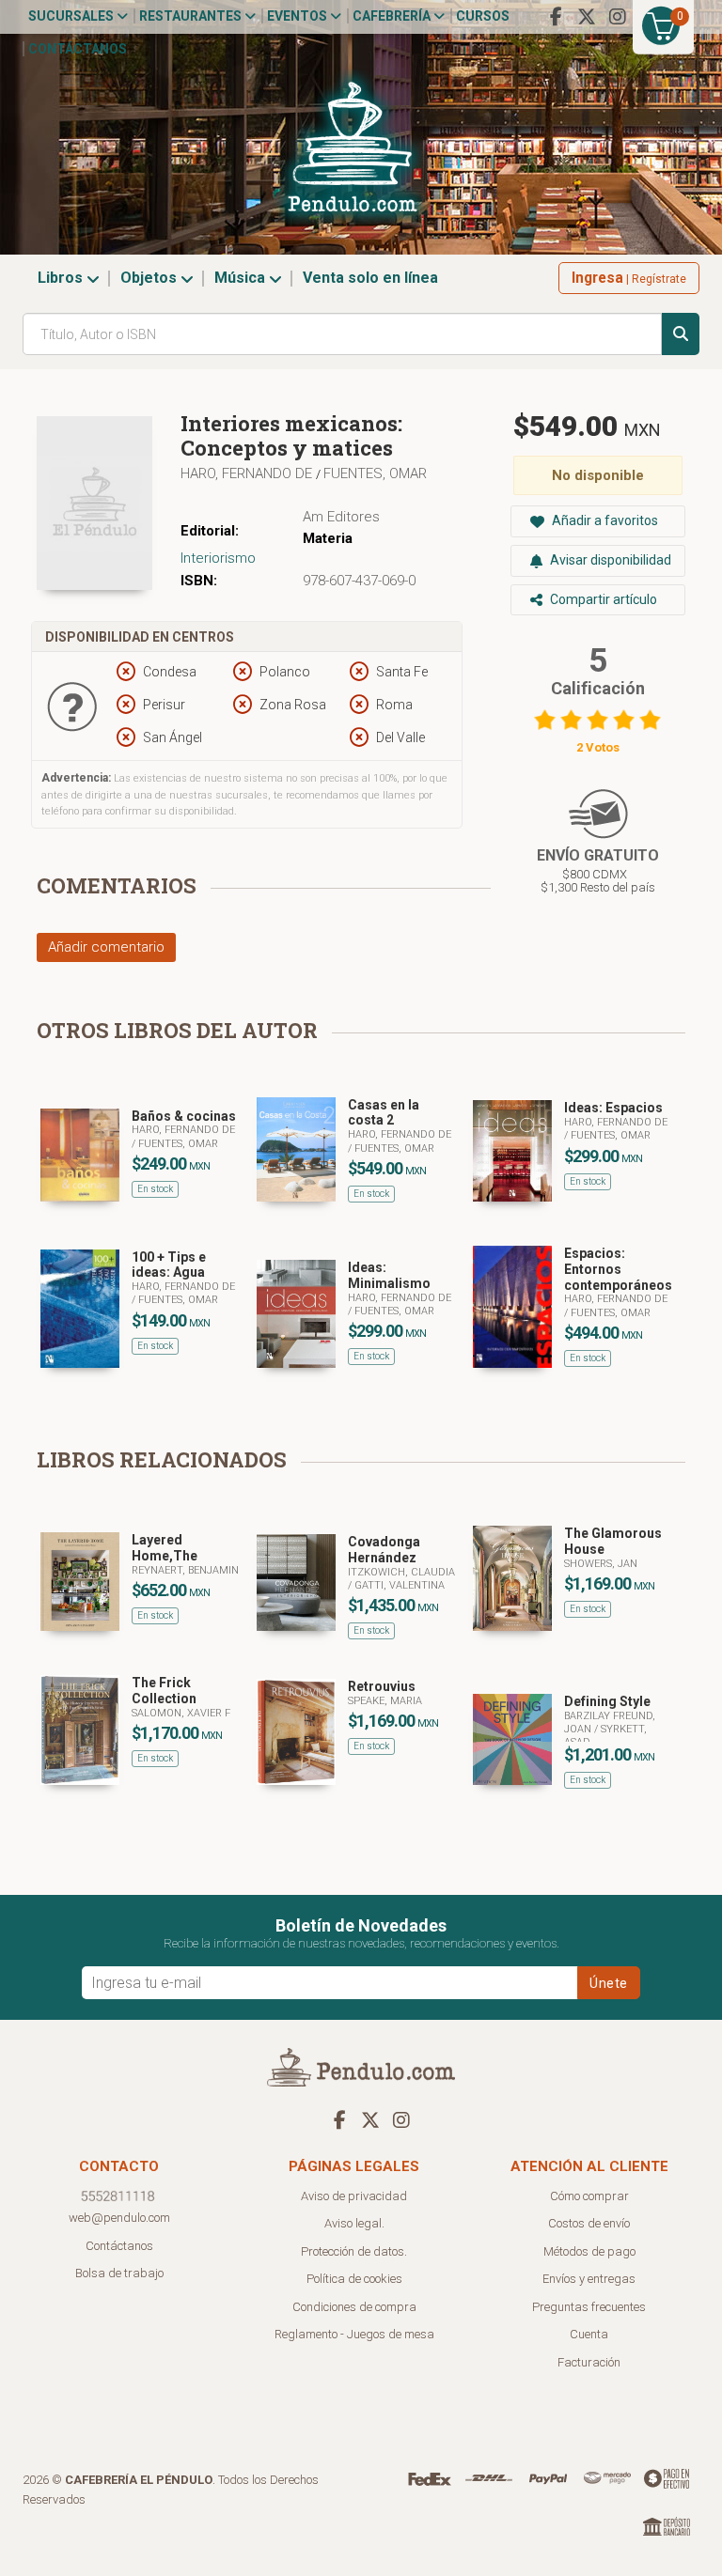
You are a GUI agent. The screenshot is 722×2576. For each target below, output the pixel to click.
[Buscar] (681, 334)
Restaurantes (192, 16)
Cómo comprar (589, 2196)
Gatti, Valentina (400, 1585)
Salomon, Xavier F (181, 1713)
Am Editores (341, 517)
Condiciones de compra (354, 2307)
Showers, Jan (601, 1564)
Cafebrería (393, 16)
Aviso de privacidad (354, 2196)
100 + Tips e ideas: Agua (169, 1265)
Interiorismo (218, 558)
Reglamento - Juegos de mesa (354, 2334)
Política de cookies (354, 2279)
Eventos (298, 16)
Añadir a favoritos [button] (604, 520)
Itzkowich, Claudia (401, 1572)
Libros (62, 278)
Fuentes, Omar (375, 473)
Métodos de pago (589, 2251)
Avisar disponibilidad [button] (609, 560)
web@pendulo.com (119, 2218)
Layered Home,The (165, 1548)
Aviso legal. (354, 2223)
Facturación (589, 2362)
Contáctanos (78, 49)
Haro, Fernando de (248, 473)
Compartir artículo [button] (602, 599)
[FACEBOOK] (556, 17)
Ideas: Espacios (613, 1108)
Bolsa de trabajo (119, 2273)
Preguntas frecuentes (589, 2307)
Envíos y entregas (589, 2279)
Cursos (483, 16)
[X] (587, 17)
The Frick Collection (164, 1691)
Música (242, 278)
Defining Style (607, 1701)
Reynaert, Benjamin (185, 1570)
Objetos (150, 278)
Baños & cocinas (184, 1116)
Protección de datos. (354, 2251)
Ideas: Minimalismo (389, 1275)
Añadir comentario (106, 947)
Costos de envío (589, 2223)
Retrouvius (382, 1686)
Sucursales (72, 16)
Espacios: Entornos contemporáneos (618, 1269)
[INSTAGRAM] (618, 17)
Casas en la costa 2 (384, 1113)
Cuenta (589, 2334)
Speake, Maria (385, 1701)
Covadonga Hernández (384, 1550)
